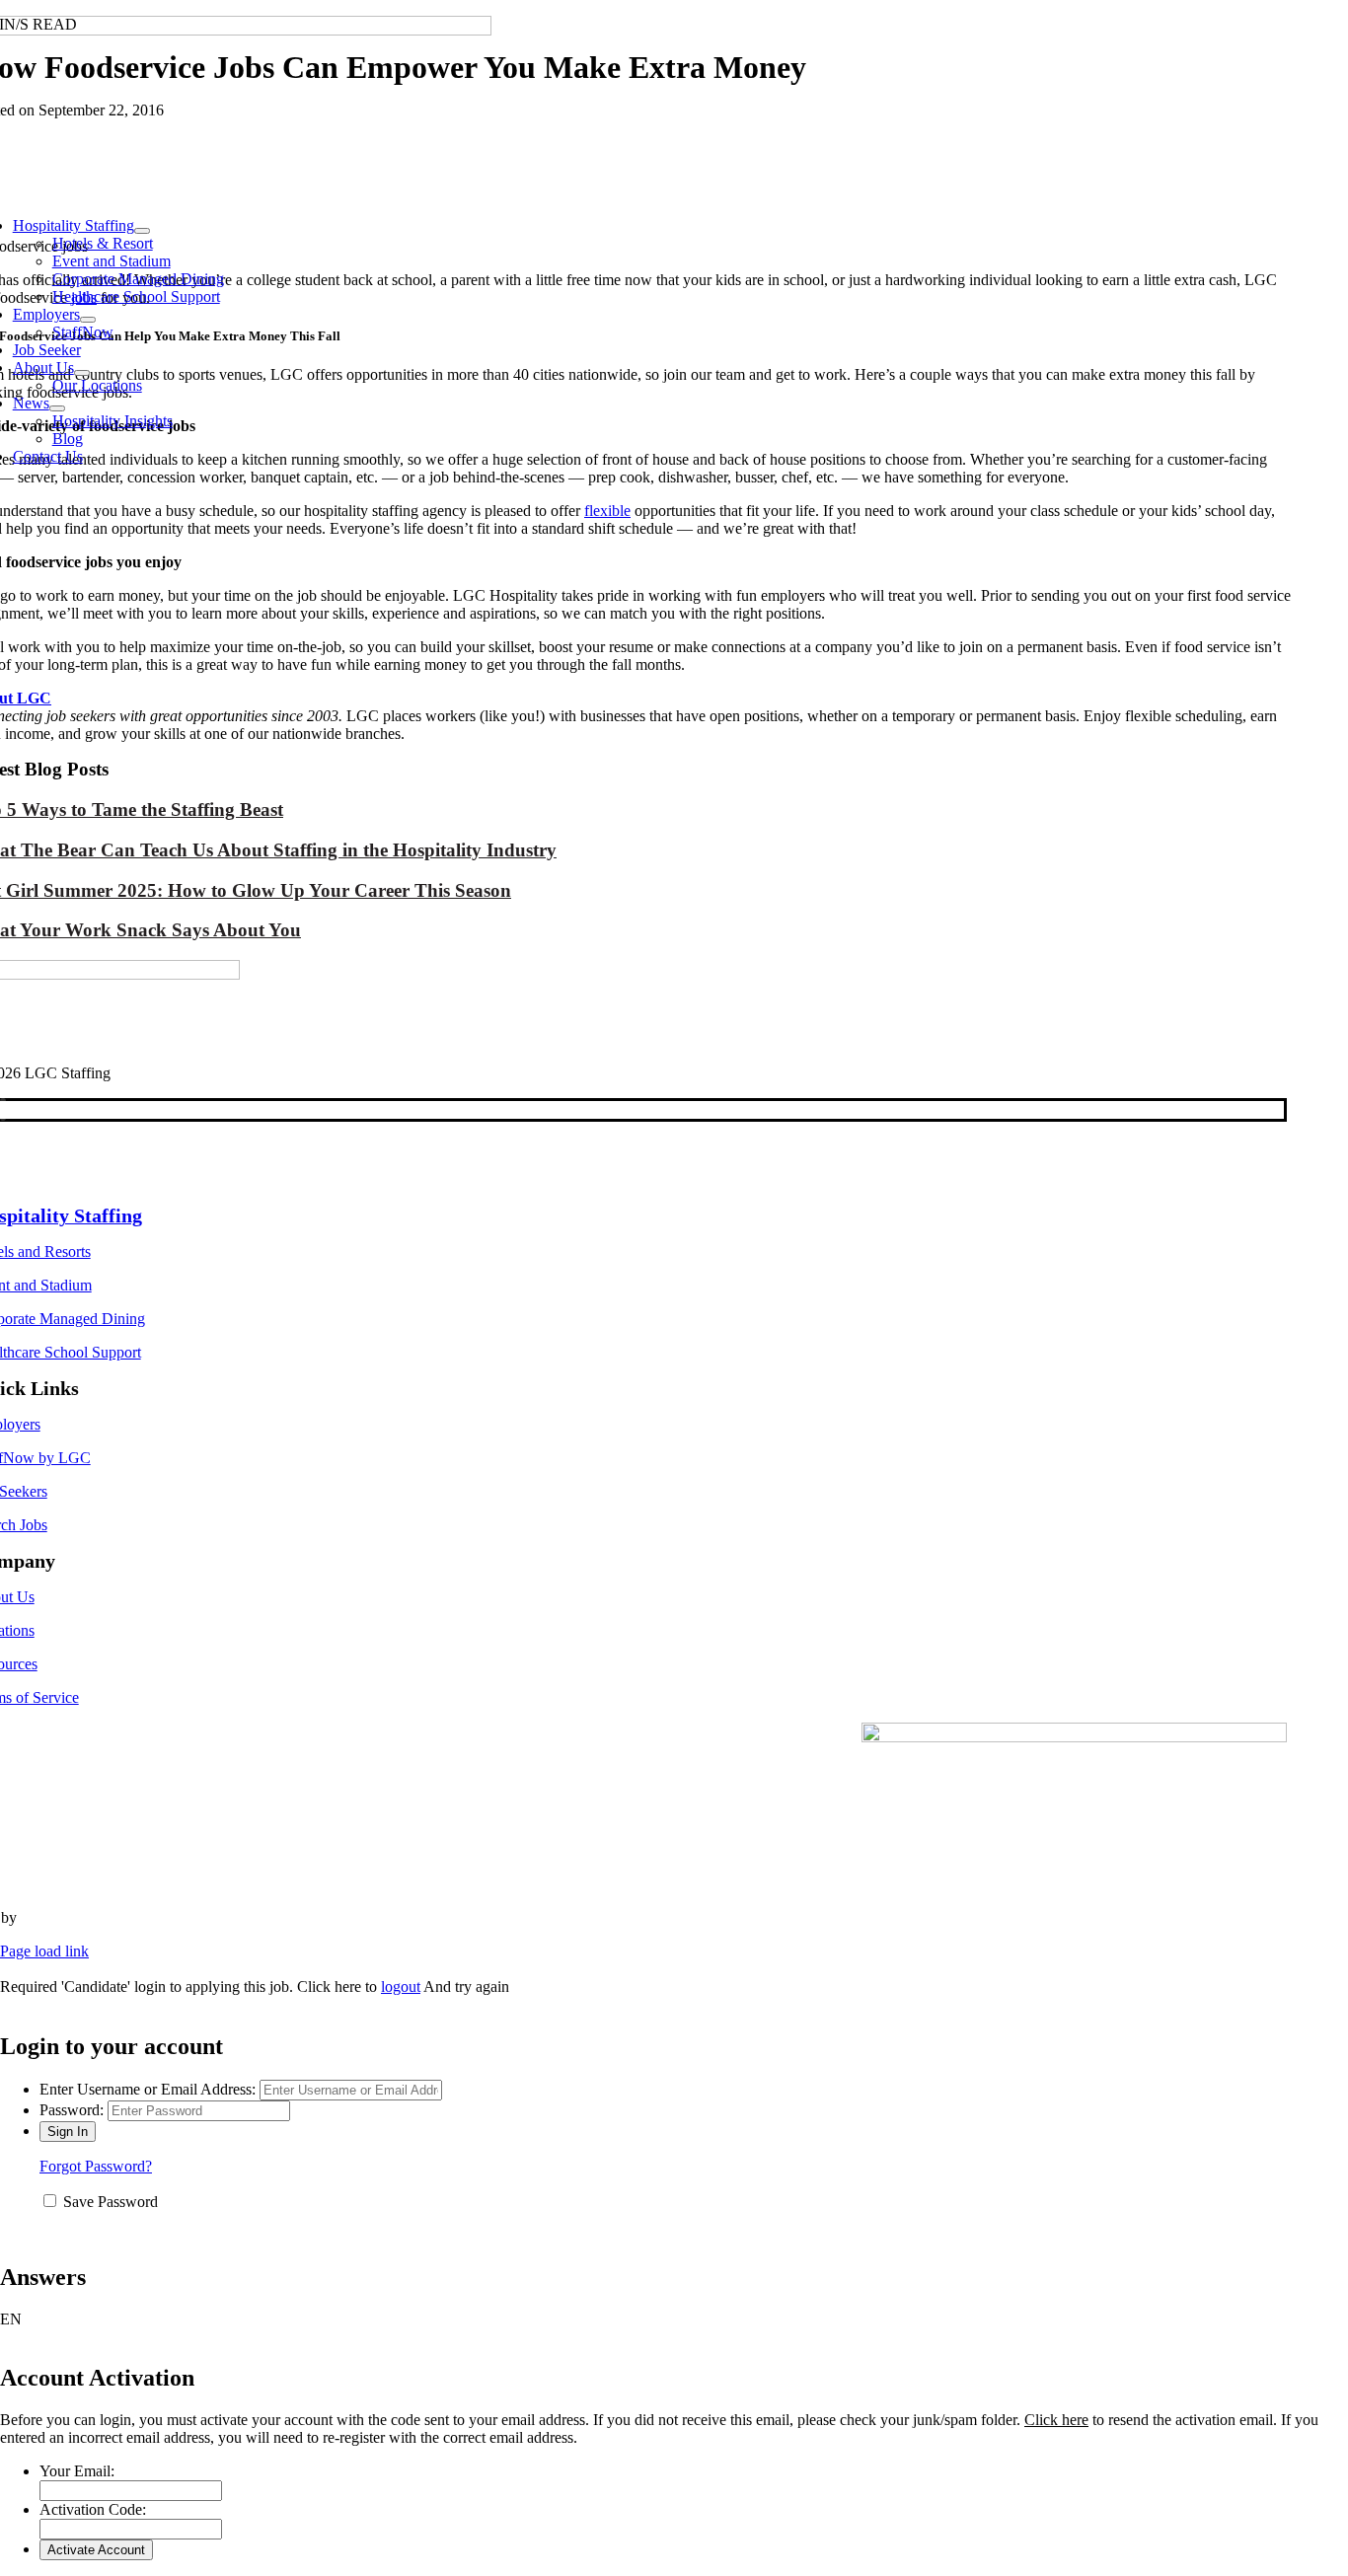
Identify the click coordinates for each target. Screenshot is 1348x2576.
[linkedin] (3, 1109)
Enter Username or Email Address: (148, 2089)
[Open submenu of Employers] (88, 320)
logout (401, 1987)
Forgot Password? (96, 2166)
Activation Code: (93, 2509)
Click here (1056, 2420)
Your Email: (77, 2471)
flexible (607, 511)
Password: (72, 2110)
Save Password (111, 2202)
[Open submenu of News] (57, 408)
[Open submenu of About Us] (82, 373)
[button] (674, 2319)
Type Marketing (71, 1917)
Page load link (44, 1951)
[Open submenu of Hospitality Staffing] (142, 231)
